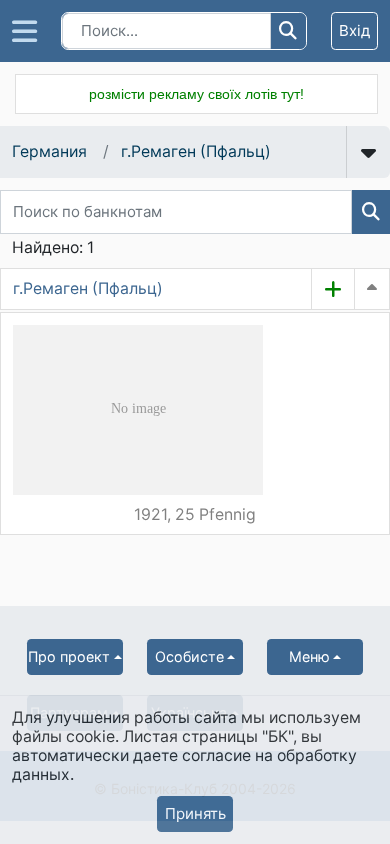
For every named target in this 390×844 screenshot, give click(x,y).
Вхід (354, 30)
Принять (195, 813)
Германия (49, 151)
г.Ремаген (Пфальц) (196, 151)
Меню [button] (309, 656)
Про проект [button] (69, 656)
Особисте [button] (189, 656)
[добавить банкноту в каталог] (333, 289)
